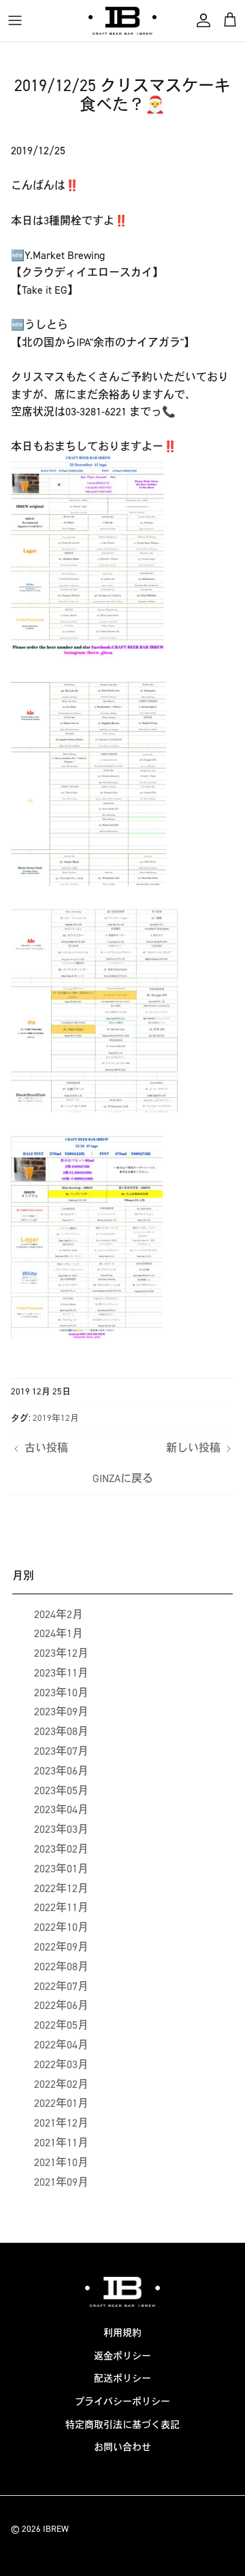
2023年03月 (61, 1829)
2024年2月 (59, 1614)
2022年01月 (61, 2103)
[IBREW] (122, 21)
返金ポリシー (122, 2356)
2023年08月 (61, 1731)
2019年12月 (56, 1418)
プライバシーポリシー (122, 2402)
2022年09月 (61, 1947)
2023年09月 (61, 1712)
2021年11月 (61, 2143)
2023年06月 (61, 1771)
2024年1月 (59, 1633)
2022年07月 (61, 1986)
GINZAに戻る (123, 1478)
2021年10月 (61, 2162)
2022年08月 (61, 1967)
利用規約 (122, 2333)
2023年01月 (61, 1869)
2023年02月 (61, 1849)
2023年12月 (61, 1653)
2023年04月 (61, 1809)
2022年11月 (61, 1907)
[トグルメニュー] (15, 20)
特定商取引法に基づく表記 (122, 2425)
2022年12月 (61, 1888)
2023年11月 (61, 1673)
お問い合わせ (122, 2447)
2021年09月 (61, 2182)
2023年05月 (61, 1790)
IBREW (56, 2529)
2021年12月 (61, 2123)
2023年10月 (61, 1693)
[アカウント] (200, 20)
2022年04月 (61, 2045)
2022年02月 (61, 2084)
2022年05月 (61, 2025)
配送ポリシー (122, 2378)
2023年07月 (61, 1751)
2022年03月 (61, 2064)
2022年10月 (61, 1927)
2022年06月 (61, 2005)
